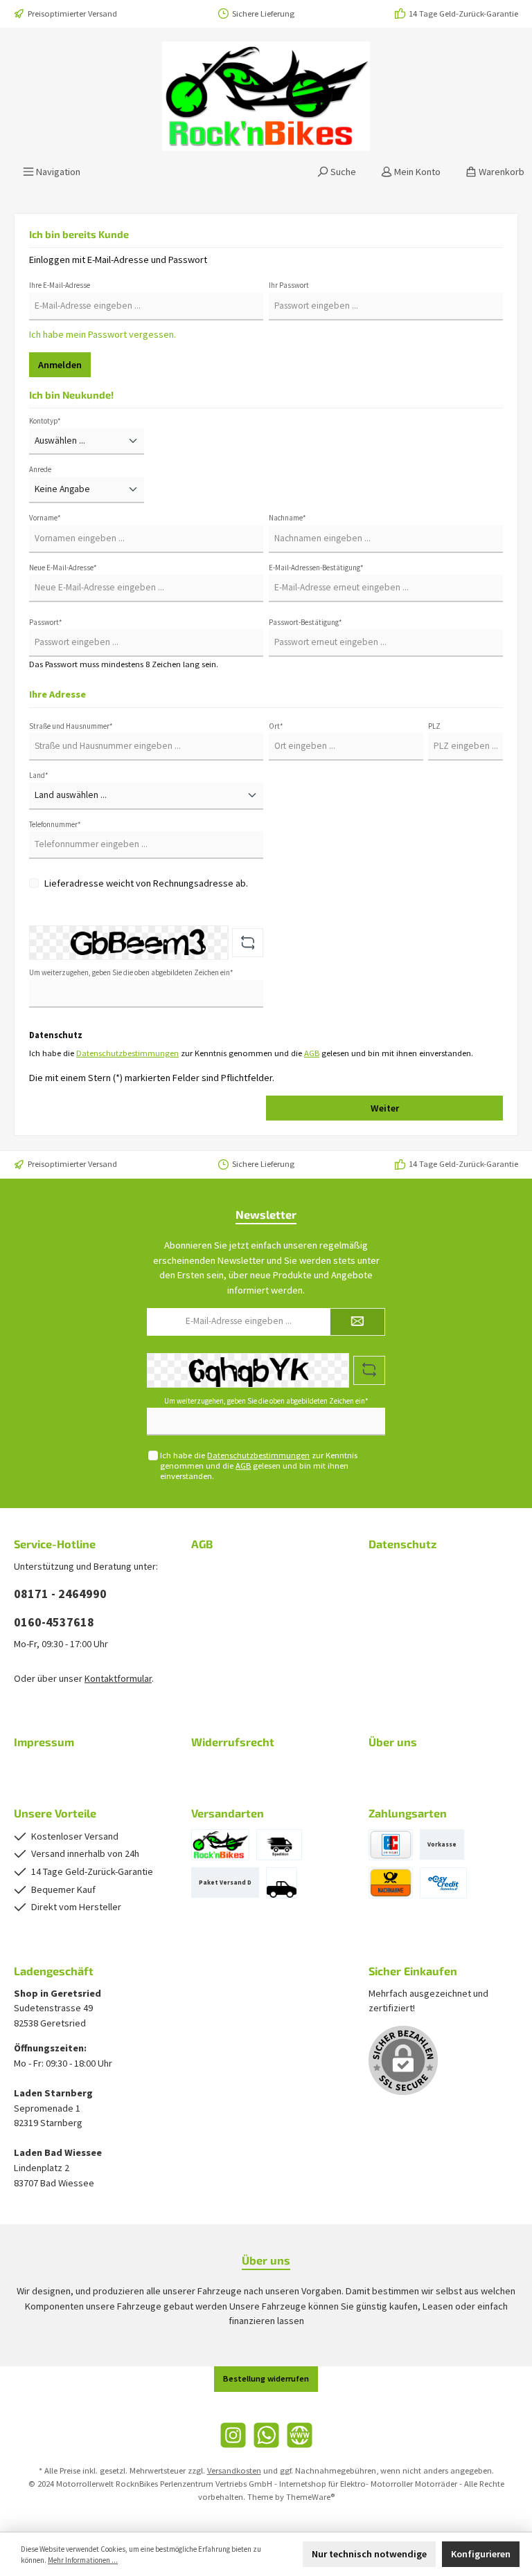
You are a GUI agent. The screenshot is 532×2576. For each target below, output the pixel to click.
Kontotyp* (45, 421)
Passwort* (46, 622)
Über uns (393, 1742)
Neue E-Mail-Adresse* (63, 568)
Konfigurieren (481, 2554)
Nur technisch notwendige (369, 2554)
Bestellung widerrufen (266, 2378)
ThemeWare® (310, 2497)
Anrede (40, 469)
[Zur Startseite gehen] (266, 96)
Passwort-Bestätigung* (305, 622)
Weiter (385, 1108)
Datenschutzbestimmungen (127, 1053)
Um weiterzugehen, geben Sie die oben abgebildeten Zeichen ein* (131, 972)
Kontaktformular (118, 1678)
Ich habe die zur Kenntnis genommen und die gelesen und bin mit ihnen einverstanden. (259, 1466)
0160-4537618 (54, 1622)
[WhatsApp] (266, 2435)
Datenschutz (403, 1544)
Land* (39, 775)
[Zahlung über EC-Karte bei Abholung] (391, 1845)
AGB (312, 1053)
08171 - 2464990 (60, 1594)
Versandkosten (234, 2470)
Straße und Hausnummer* (71, 726)
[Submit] (357, 1322)
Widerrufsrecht (233, 1742)
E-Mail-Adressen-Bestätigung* (316, 568)
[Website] (300, 2435)
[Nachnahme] (391, 1883)
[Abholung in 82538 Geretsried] (282, 1883)
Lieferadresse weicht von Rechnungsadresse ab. (146, 883)
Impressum (44, 1742)
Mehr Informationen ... (83, 2560)
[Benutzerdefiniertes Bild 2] (220, 1845)
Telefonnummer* (55, 824)
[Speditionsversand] (280, 1845)
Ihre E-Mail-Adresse (60, 285)
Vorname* (45, 518)
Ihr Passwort (289, 285)
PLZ (434, 726)
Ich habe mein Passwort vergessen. (103, 334)
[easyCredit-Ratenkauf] (443, 1883)
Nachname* (287, 518)
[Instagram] (233, 2435)
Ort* (276, 726)
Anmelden (60, 365)
